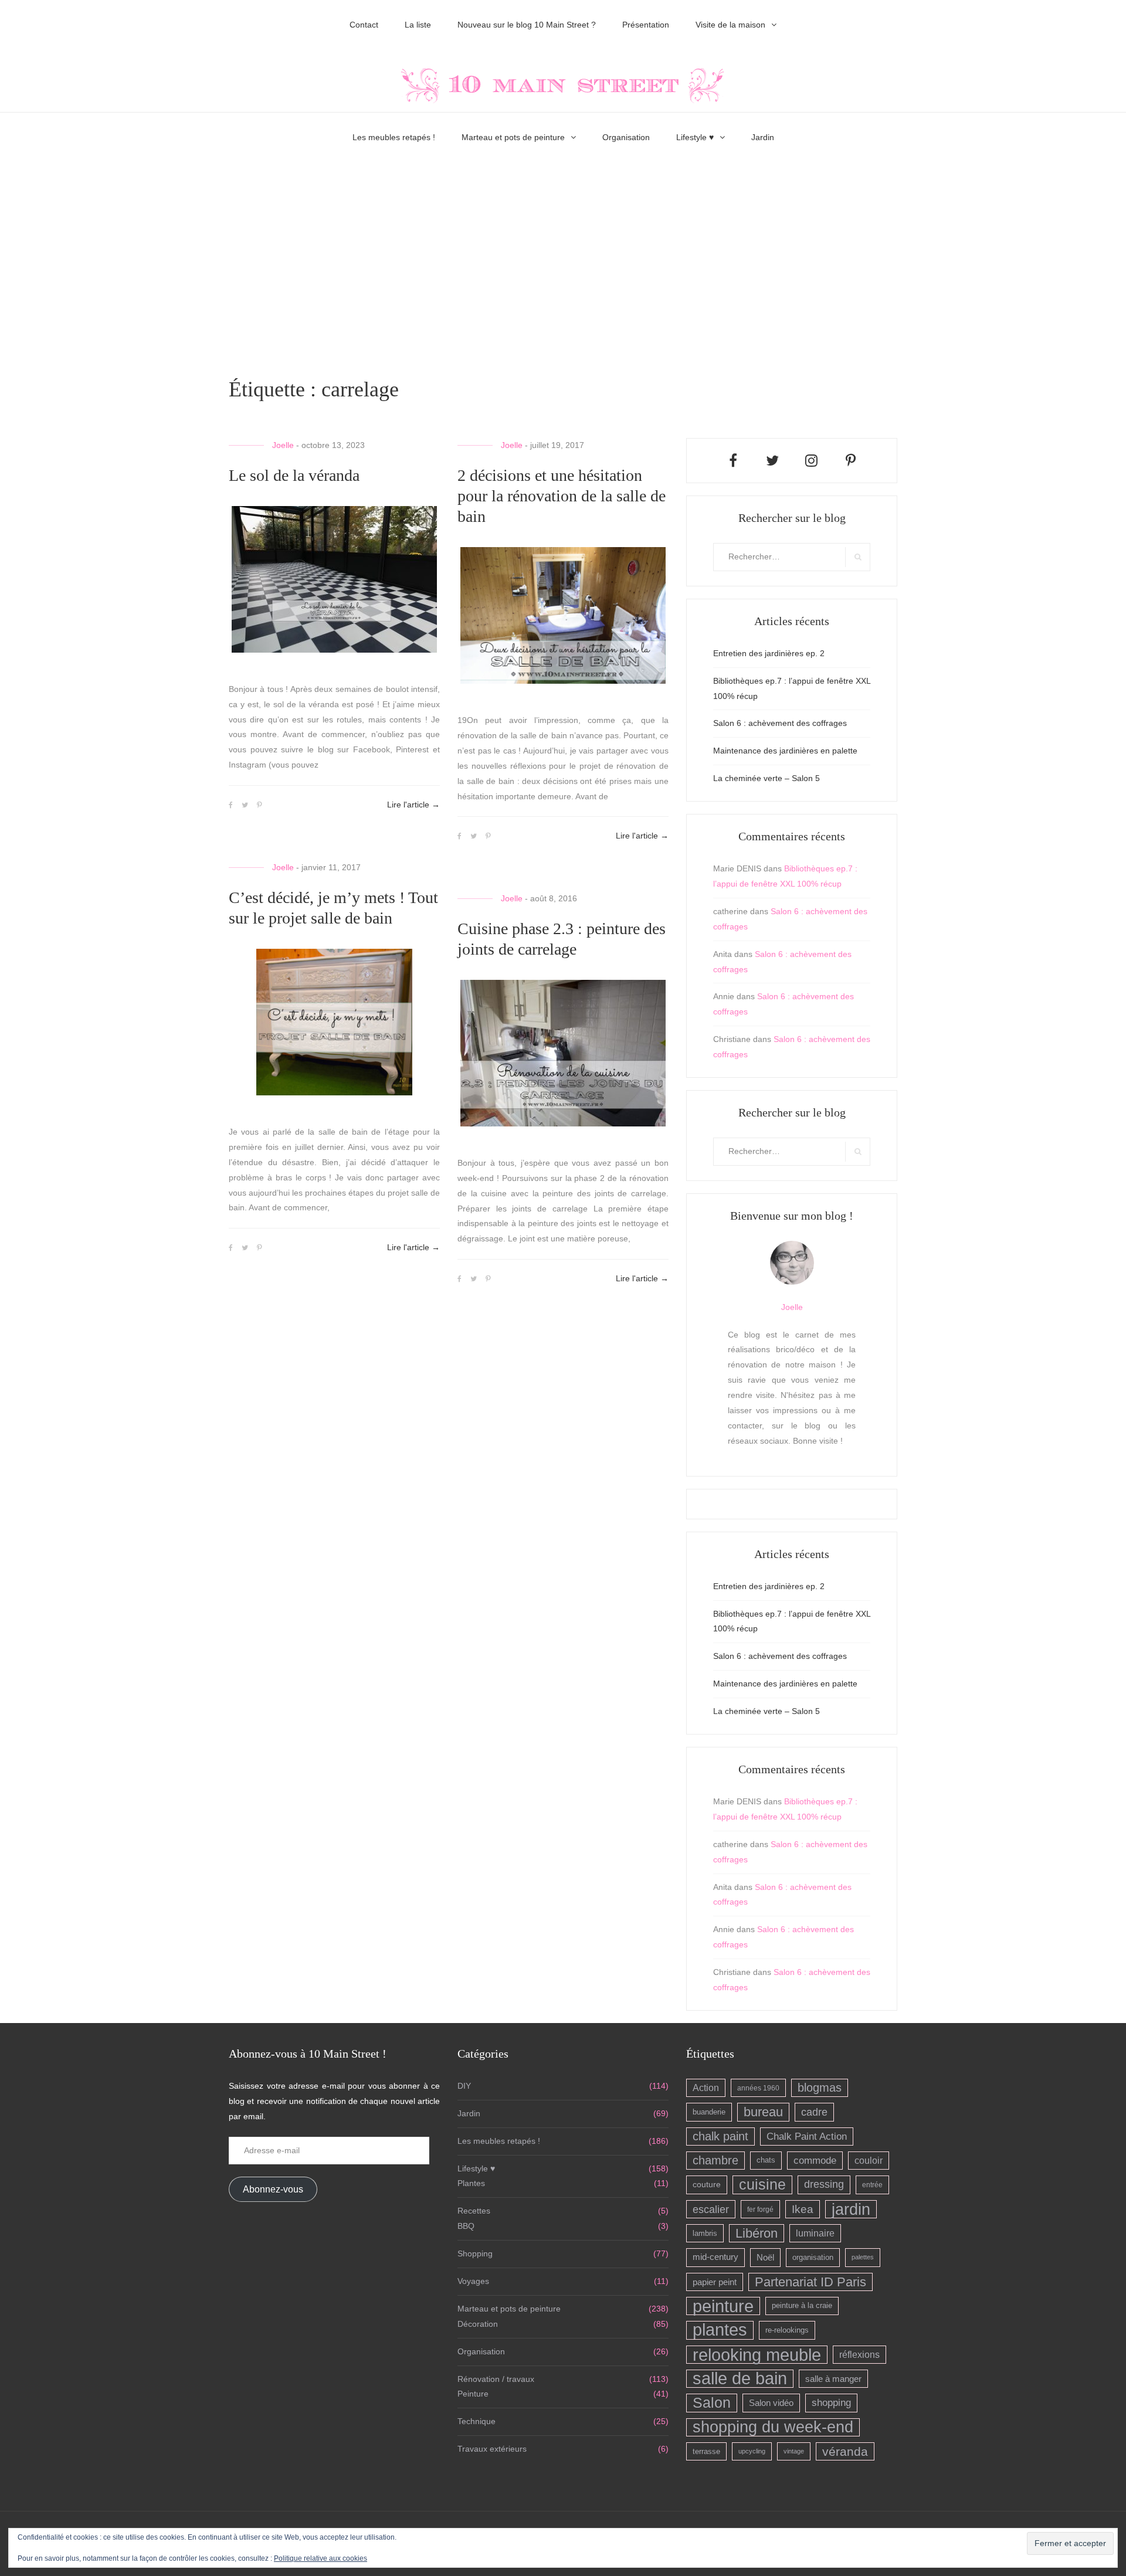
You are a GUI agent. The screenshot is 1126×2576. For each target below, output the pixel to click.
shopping (831, 2403)
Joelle (283, 445)
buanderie (709, 2112)
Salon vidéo (771, 2403)
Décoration (478, 2324)
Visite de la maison (730, 25)
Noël (765, 2257)
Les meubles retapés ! (394, 137)
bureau (763, 2112)
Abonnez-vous (273, 2189)
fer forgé (760, 2209)
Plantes (471, 2183)
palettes (863, 2257)
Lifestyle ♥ (695, 137)
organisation (813, 2257)
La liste (418, 25)
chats (766, 2160)
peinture (723, 2306)
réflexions (859, 2354)
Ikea (803, 2209)
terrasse (706, 2451)
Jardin (763, 137)
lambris (705, 2233)
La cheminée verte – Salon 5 (767, 778)
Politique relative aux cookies (320, 2558)
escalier (711, 2209)
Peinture (473, 2394)
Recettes (474, 2211)
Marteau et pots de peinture (513, 137)
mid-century (715, 2257)
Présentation (646, 25)
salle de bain (740, 2379)
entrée (872, 2185)
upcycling (752, 2451)
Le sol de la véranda (294, 475)
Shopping (475, 2253)
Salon (712, 2402)
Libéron (757, 2233)
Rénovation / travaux (496, 2379)
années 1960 (758, 2088)
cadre (814, 2112)
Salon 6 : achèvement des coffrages (780, 723)
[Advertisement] (563, 263)
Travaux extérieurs (492, 2449)
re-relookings (787, 2330)
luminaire (815, 2233)
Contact (364, 25)
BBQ (466, 2226)
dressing (824, 2184)
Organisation (626, 137)
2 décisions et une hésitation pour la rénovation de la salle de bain (562, 496)
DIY (464, 2086)
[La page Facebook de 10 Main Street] (733, 461)
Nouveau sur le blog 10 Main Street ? (527, 25)
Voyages (473, 2281)
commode (815, 2161)
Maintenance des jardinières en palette (785, 751)
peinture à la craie (802, 2306)
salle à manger (833, 2379)
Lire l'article (413, 805)
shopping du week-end (773, 2427)
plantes (720, 2330)
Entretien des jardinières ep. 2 (769, 653)
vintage (794, 2451)
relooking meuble (757, 2355)
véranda (845, 2451)
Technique (476, 2421)
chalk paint (720, 2136)
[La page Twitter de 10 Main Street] (772, 461)
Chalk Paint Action (807, 2137)
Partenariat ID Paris (810, 2282)
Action (706, 2088)
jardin (851, 2209)
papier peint (715, 2282)
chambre (715, 2160)
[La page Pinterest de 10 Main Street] (851, 461)
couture (707, 2184)
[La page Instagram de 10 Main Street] (811, 461)
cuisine (762, 2184)
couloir (869, 2161)
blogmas (820, 2088)
